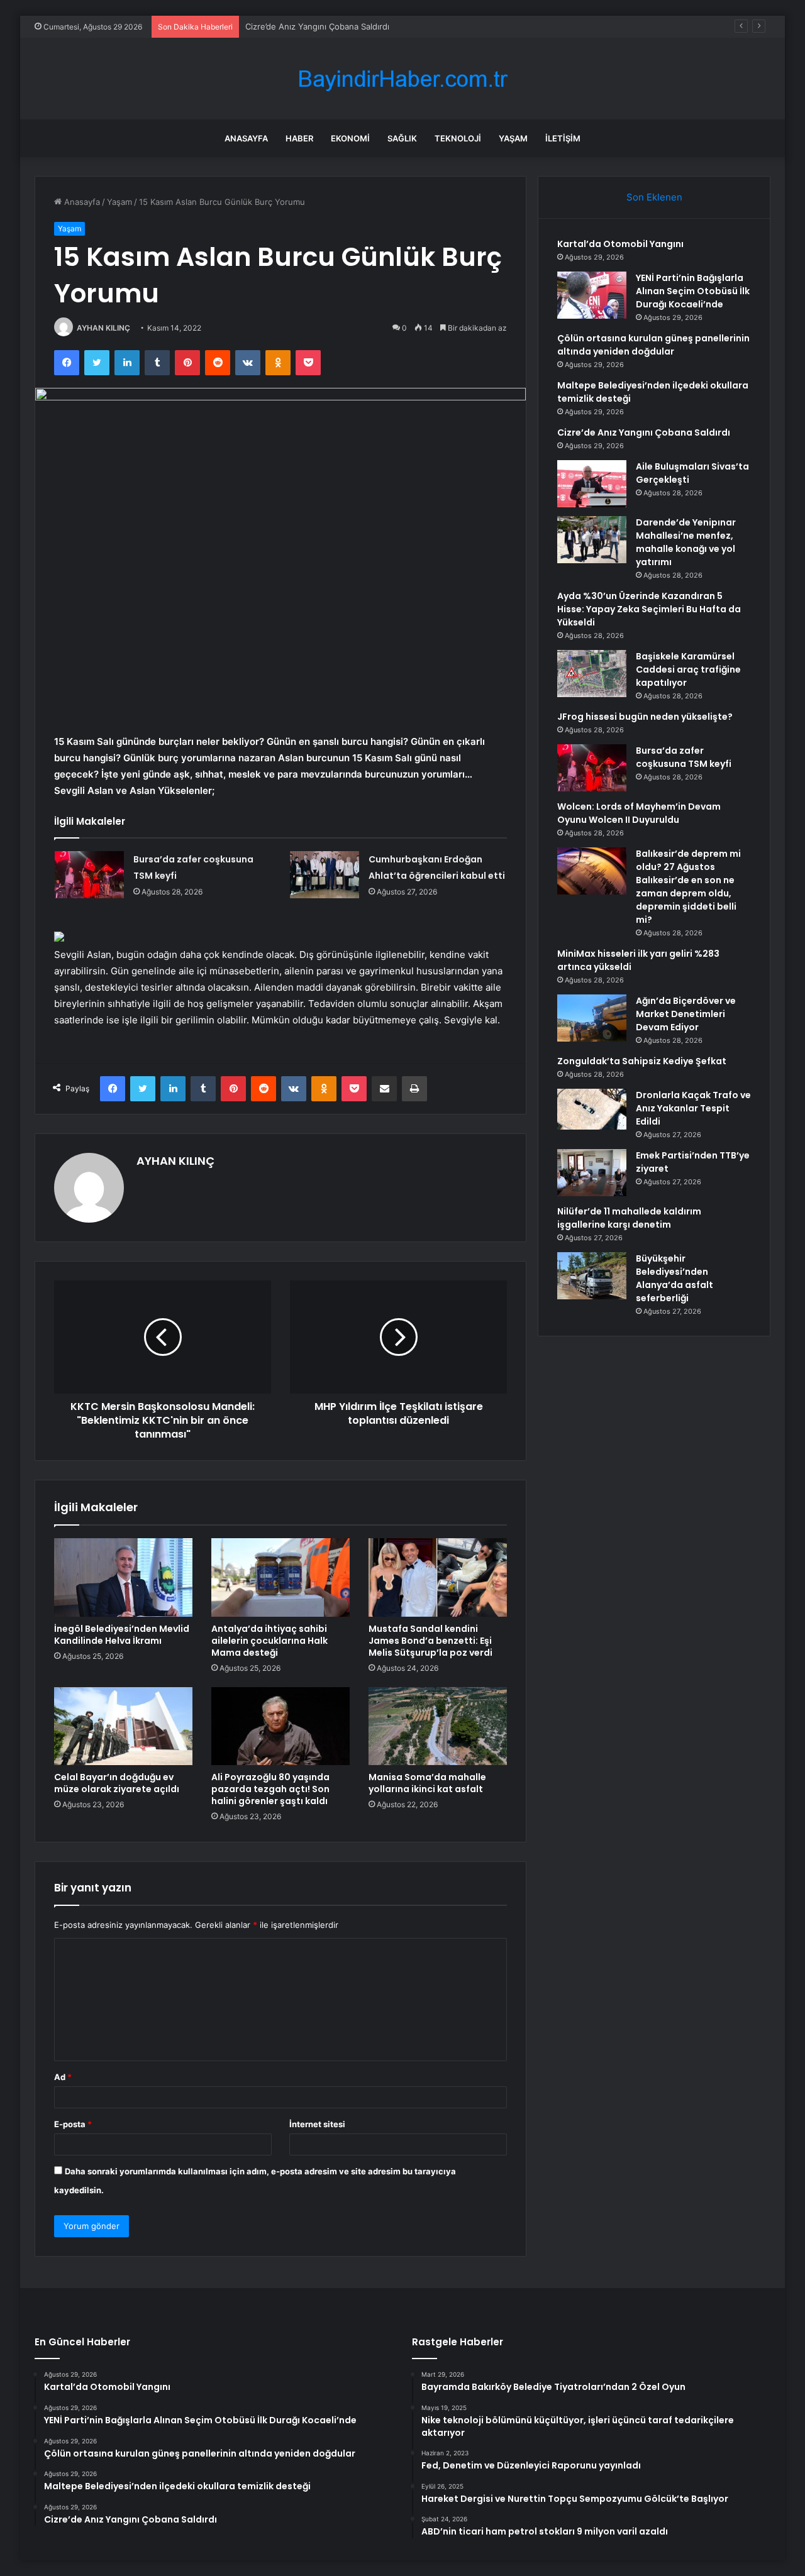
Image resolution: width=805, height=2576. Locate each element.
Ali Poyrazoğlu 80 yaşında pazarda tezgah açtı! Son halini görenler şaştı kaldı (270, 1789)
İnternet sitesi (317, 2124)
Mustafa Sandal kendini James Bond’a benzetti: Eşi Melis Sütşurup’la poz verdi (430, 1641)
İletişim (563, 138)
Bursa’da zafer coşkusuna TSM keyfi (684, 757)
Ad (63, 2077)
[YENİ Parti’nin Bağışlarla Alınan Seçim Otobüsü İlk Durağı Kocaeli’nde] (592, 295)
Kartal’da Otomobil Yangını (620, 244)
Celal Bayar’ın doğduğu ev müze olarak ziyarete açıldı (117, 1783)
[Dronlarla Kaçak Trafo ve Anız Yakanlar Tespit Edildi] (592, 1109)
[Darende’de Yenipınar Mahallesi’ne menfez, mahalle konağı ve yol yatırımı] (592, 540)
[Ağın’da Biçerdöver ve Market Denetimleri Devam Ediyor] (592, 1018)
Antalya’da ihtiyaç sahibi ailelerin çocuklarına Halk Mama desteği (269, 1641)
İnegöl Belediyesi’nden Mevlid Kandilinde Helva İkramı (122, 1635)
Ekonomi (350, 138)
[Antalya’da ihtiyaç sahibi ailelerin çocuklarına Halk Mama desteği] (280, 1577)
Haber (299, 138)
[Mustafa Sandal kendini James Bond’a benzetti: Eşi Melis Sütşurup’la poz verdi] (438, 1577)
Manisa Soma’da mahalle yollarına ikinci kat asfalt (427, 1783)
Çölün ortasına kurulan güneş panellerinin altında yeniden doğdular (653, 345)
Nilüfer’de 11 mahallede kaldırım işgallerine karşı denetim (629, 1218)
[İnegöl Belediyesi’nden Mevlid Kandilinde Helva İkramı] (123, 1577)
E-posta (73, 2124)
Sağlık (402, 138)
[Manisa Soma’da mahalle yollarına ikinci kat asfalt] (438, 1726)
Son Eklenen (654, 197)
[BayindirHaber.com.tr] (402, 79)
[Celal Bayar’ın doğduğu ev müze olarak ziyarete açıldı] (123, 1726)
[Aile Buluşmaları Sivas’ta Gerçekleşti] (592, 484)
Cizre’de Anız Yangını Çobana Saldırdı (317, 26)
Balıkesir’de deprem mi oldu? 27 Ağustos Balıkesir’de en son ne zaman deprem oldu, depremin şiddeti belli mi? (688, 887)
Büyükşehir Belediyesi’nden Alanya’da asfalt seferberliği (675, 1278)
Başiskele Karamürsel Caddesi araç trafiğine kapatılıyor (688, 669)
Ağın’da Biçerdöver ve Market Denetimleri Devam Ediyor (686, 1014)
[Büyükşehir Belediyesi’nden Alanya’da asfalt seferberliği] (592, 1276)
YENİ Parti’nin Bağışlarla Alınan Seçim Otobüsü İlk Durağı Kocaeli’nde (693, 291)
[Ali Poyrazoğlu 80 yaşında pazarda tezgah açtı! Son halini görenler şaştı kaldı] (280, 1726)
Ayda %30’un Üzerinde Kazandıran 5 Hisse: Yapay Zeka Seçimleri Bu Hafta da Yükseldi (649, 609)
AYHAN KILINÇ (103, 328)
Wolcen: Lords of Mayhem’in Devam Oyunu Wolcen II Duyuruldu (639, 813)
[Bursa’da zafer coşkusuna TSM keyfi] (89, 875)
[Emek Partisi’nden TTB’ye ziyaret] (592, 1173)
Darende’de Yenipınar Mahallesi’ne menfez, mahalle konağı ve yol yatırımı (686, 542)
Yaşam (513, 138)
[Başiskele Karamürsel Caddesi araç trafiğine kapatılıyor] (592, 674)
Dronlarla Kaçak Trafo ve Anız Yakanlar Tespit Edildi (693, 1108)
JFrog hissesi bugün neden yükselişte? (645, 717)
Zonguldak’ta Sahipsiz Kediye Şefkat (642, 1061)
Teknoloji (458, 138)
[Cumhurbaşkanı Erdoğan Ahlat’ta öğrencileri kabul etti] (325, 875)
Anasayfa (246, 138)
